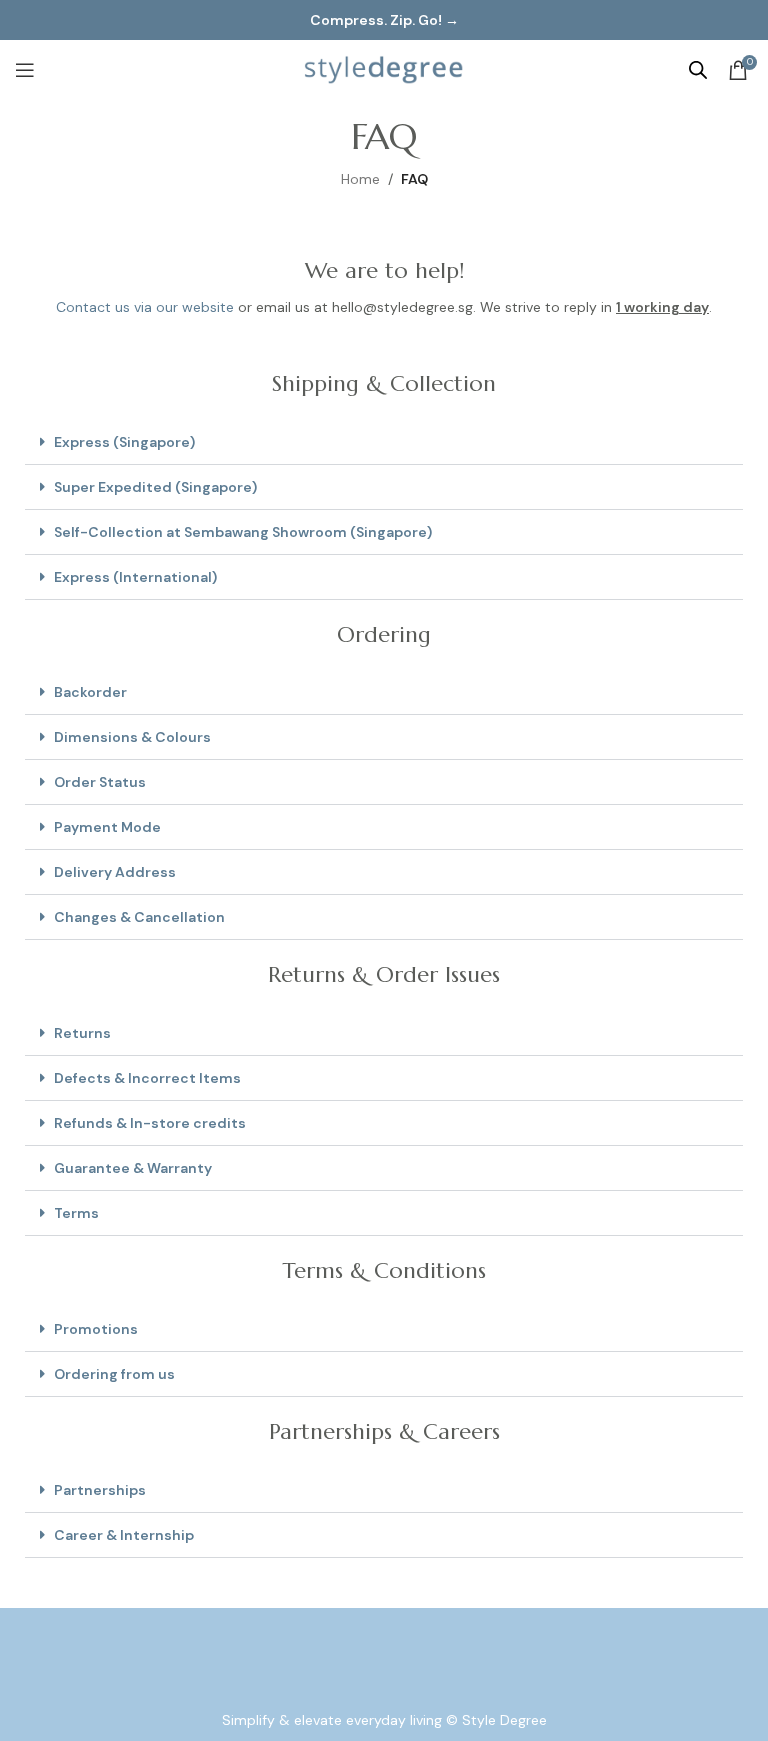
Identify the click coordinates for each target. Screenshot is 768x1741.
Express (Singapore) (124, 442)
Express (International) (135, 577)
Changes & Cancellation (139, 917)
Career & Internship (124, 1535)
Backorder (90, 692)
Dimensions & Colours (132, 737)
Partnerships (100, 1490)
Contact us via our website (145, 307)
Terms (76, 1213)
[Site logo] (384, 69)
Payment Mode (107, 827)
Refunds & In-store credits (150, 1123)
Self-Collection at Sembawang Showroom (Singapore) (243, 532)
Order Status (100, 782)
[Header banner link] (384, 20)
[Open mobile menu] (25, 70)
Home (360, 179)
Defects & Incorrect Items (147, 1078)
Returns (82, 1033)
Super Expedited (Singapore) (155, 487)
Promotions (96, 1329)
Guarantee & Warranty (133, 1168)
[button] (384, 442)
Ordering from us (114, 1374)
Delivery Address (115, 872)
